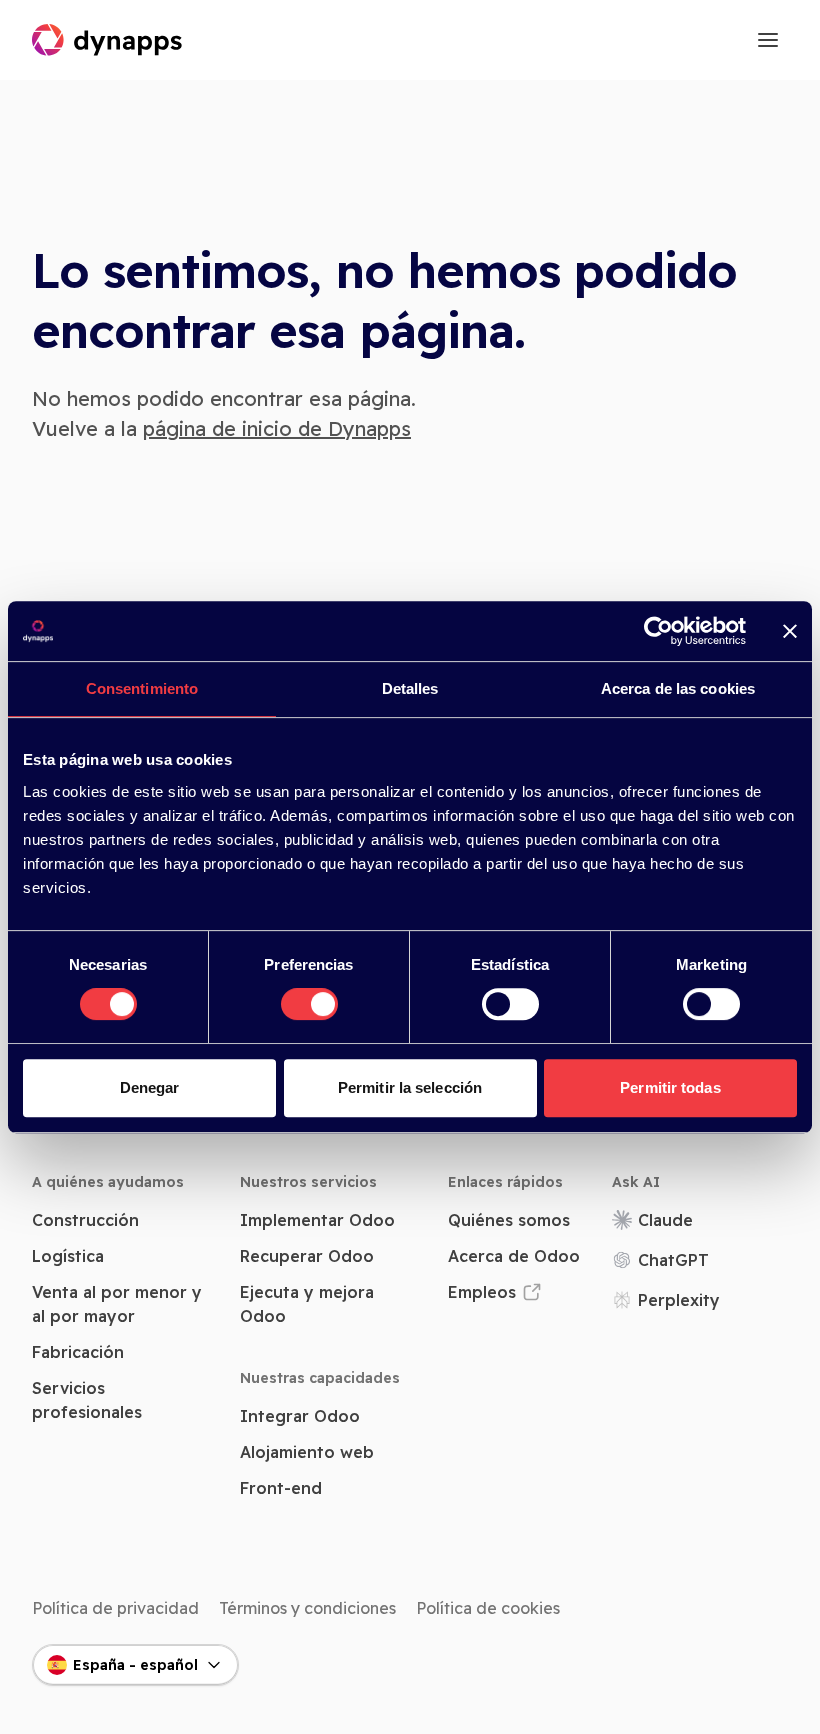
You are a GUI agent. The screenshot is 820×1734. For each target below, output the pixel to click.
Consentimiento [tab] (142, 688)
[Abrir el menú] (768, 40)
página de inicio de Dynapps (277, 428)
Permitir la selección (410, 1087)
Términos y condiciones (307, 1608)
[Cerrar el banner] (790, 631)
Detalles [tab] (410, 688)
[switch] (309, 1004)
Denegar (150, 1087)
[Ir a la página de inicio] (108, 40)
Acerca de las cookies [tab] (678, 688)
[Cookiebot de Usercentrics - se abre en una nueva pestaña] (658, 631)
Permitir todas (670, 1087)
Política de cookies (488, 1608)
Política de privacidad (115, 1608)
